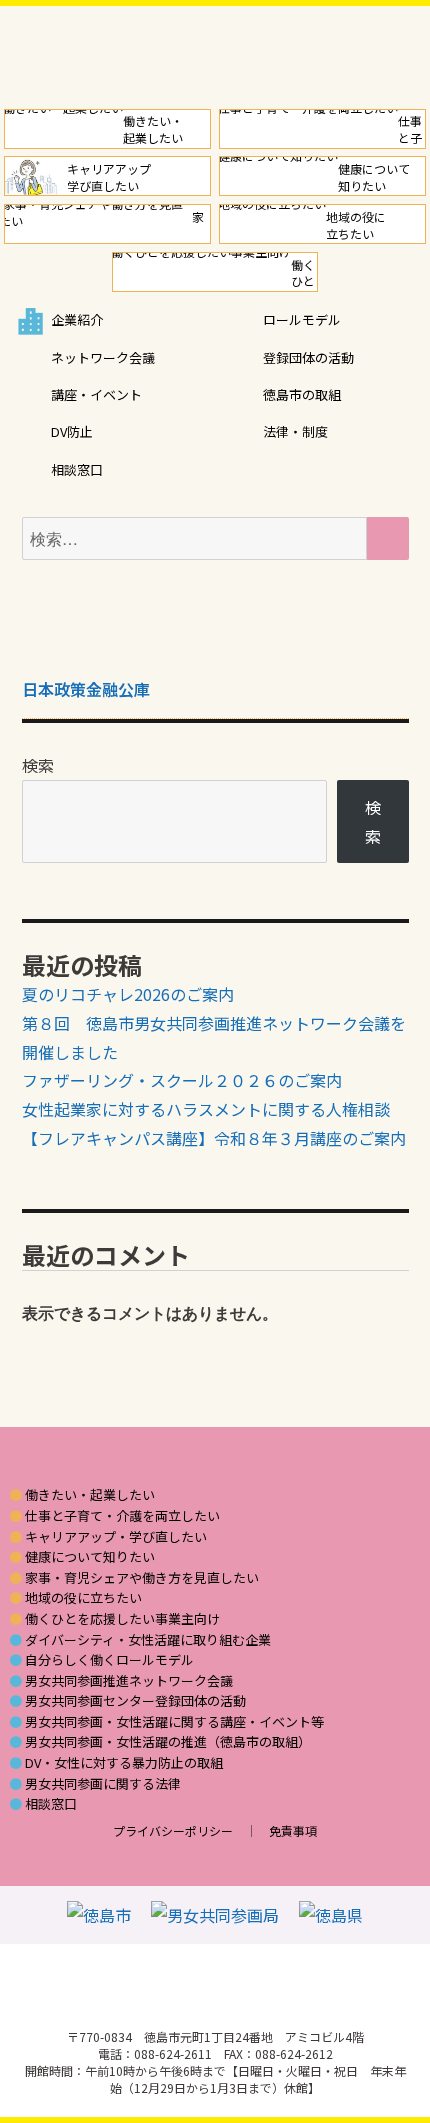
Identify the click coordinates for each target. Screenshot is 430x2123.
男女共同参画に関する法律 (103, 1784)
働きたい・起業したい (90, 1495)
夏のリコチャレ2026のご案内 (128, 994)
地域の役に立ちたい (83, 1598)
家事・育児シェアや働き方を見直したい (142, 1578)
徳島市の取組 (302, 394)
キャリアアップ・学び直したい (116, 1537)
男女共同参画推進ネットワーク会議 (129, 1681)
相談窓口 (77, 469)
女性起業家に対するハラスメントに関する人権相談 (206, 1109)
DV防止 (72, 431)
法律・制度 (295, 431)
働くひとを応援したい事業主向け (122, 1619)
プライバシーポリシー (173, 1830)
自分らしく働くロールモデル (109, 1660)
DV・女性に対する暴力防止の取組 (124, 1763)
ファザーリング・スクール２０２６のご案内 (182, 1080)
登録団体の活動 (308, 357)
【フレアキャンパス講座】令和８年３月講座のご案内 (214, 1138)
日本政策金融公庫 (86, 689)
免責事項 (293, 1830)
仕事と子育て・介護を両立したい (122, 1516)
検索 (38, 765)
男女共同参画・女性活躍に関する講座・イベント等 (174, 1722)
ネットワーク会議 (103, 357)
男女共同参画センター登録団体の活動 (135, 1701)
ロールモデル (302, 319)
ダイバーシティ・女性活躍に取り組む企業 (148, 1640)
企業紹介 (77, 319)
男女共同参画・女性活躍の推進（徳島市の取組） (168, 1742)
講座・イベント (96, 394)
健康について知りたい (90, 1557)
